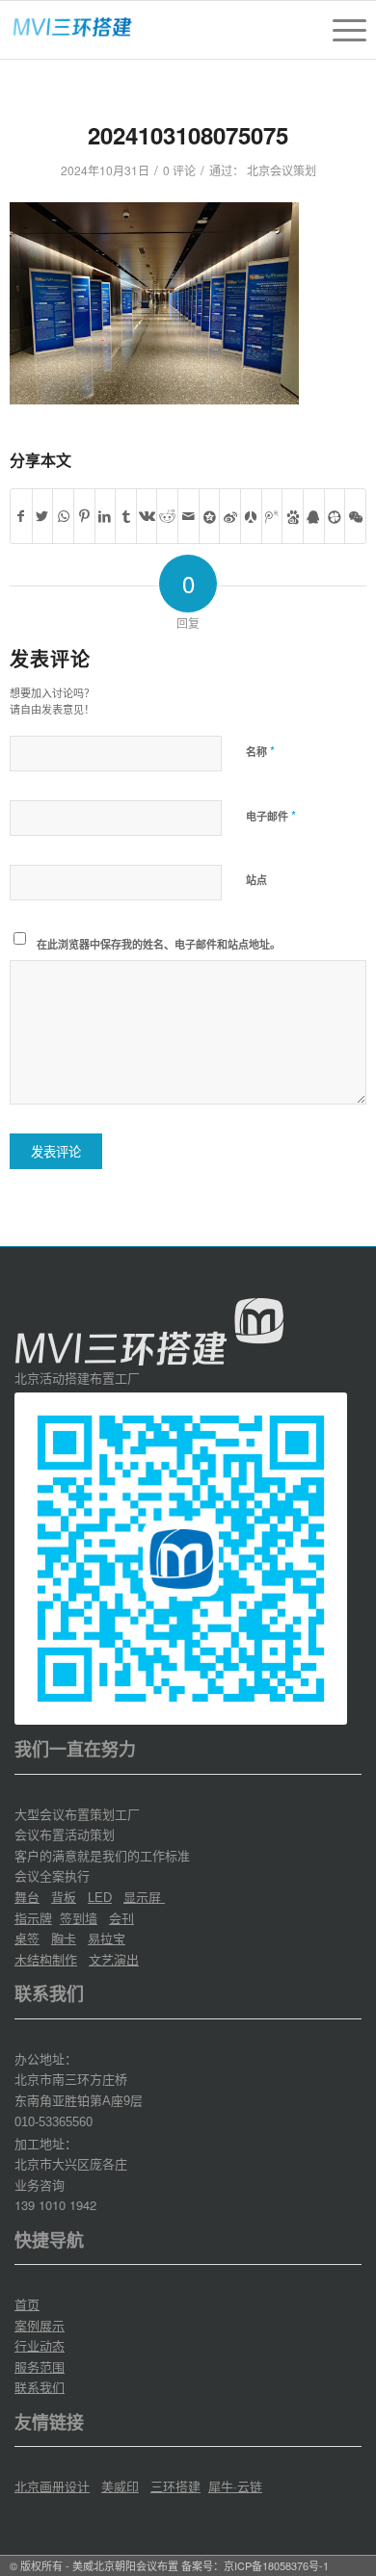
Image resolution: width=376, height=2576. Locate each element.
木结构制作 (46, 1959)
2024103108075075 (188, 135)
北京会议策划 (282, 170)
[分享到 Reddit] (167, 516)
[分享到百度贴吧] (293, 516)
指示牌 (33, 1918)
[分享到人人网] (251, 516)
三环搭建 (175, 2486)
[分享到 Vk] (147, 516)
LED (100, 1898)
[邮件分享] (188, 516)
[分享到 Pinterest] (84, 516)
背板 (64, 1897)
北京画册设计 (52, 2486)
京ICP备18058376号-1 (276, 2565)
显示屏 (144, 1897)
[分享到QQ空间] (210, 516)
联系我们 (40, 2387)
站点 (256, 880)
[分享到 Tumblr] (126, 516)
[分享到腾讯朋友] (335, 516)
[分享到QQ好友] (314, 516)
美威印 (120, 2486)
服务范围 (40, 2367)
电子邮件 (271, 815)
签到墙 (79, 1918)
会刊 (121, 1918)
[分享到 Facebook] (21, 516)
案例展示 (40, 2325)
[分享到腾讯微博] (272, 516)
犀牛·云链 (235, 2486)
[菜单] (340, 30)
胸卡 (64, 1938)
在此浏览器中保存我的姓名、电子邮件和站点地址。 (159, 944)
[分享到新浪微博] (230, 516)
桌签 (27, 1938)
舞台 (27, 1897)
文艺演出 (114, 1959)
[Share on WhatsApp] (63, 516)
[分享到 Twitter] (43, 516)
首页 (27, 2304)
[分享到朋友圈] (355, 516)
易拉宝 (107, 1938)
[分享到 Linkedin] (106, 516)
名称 (260, 751)
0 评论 (179, 170)
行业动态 (40, 2345)
